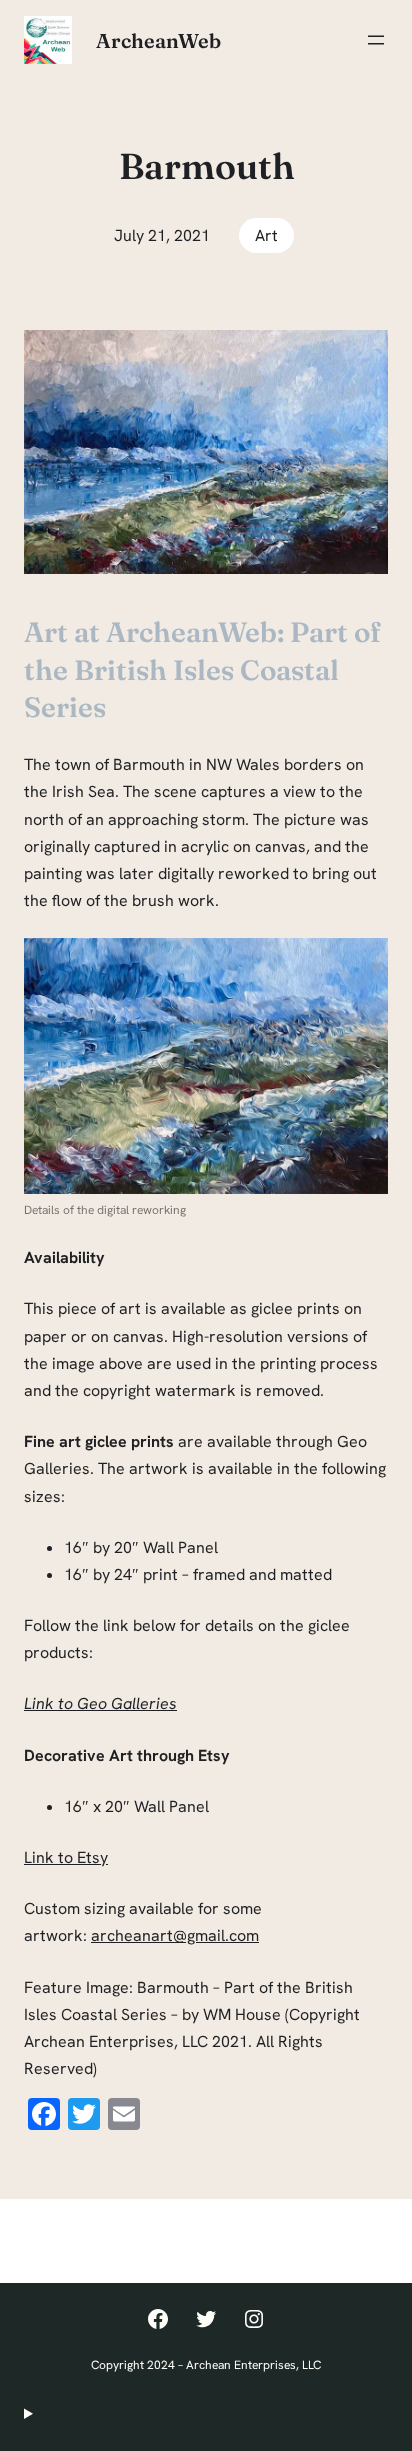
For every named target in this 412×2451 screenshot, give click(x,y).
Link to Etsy (66, 1857)
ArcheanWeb (158, 40)
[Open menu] (376, 40)
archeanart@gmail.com (175, 1935)
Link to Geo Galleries (100, 1703)
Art (266, 235)
